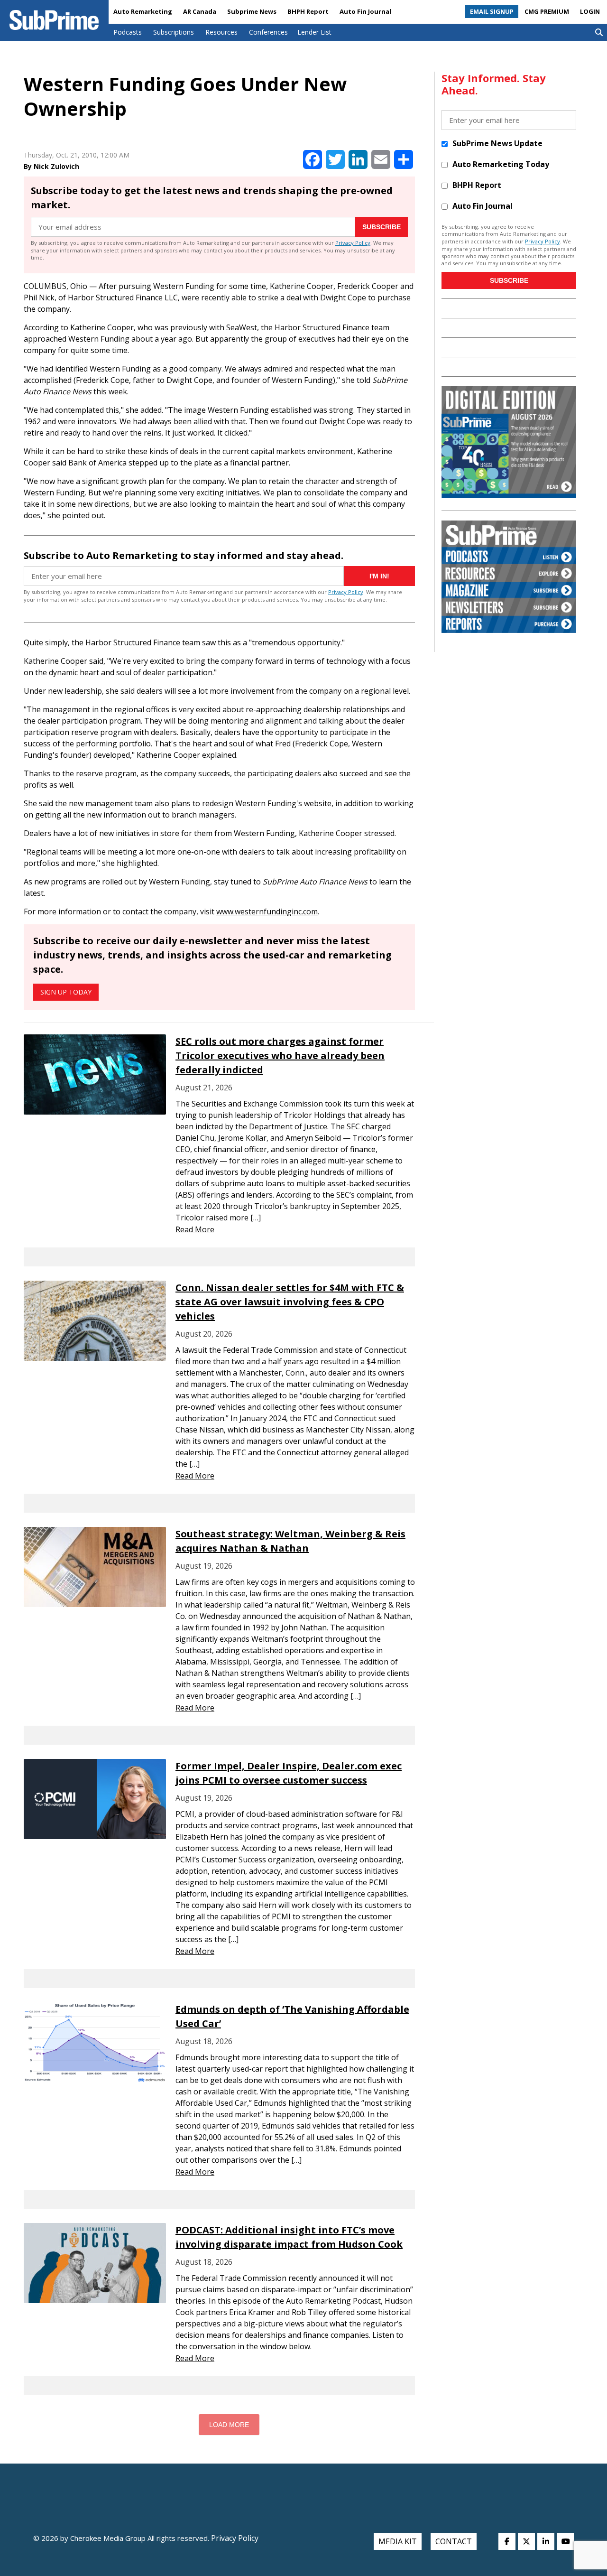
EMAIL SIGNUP (492, 11)
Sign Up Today (66, 992)
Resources (221, 32)
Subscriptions (174, 32)
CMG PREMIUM (547, 11)
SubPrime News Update (497, 143)
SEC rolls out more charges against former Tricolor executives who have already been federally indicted (280, 1056)
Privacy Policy (353, 243)
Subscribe (382, 227)
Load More (229, 2425)
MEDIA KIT (398, 2541)
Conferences (268, 32)
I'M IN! (379, 576)
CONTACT (454, 2541)
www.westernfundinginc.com (267, 911)
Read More (195, 1229)
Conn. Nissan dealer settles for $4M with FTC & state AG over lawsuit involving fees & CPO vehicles (290, 1302)
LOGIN (590, 11)
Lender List (314, 32)
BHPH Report (308, 11)
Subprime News (252, 11)
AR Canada (200, 11)
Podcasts (128, 32)
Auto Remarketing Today (501, 164)
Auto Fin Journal (365, 11)
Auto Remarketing (143, 11)
